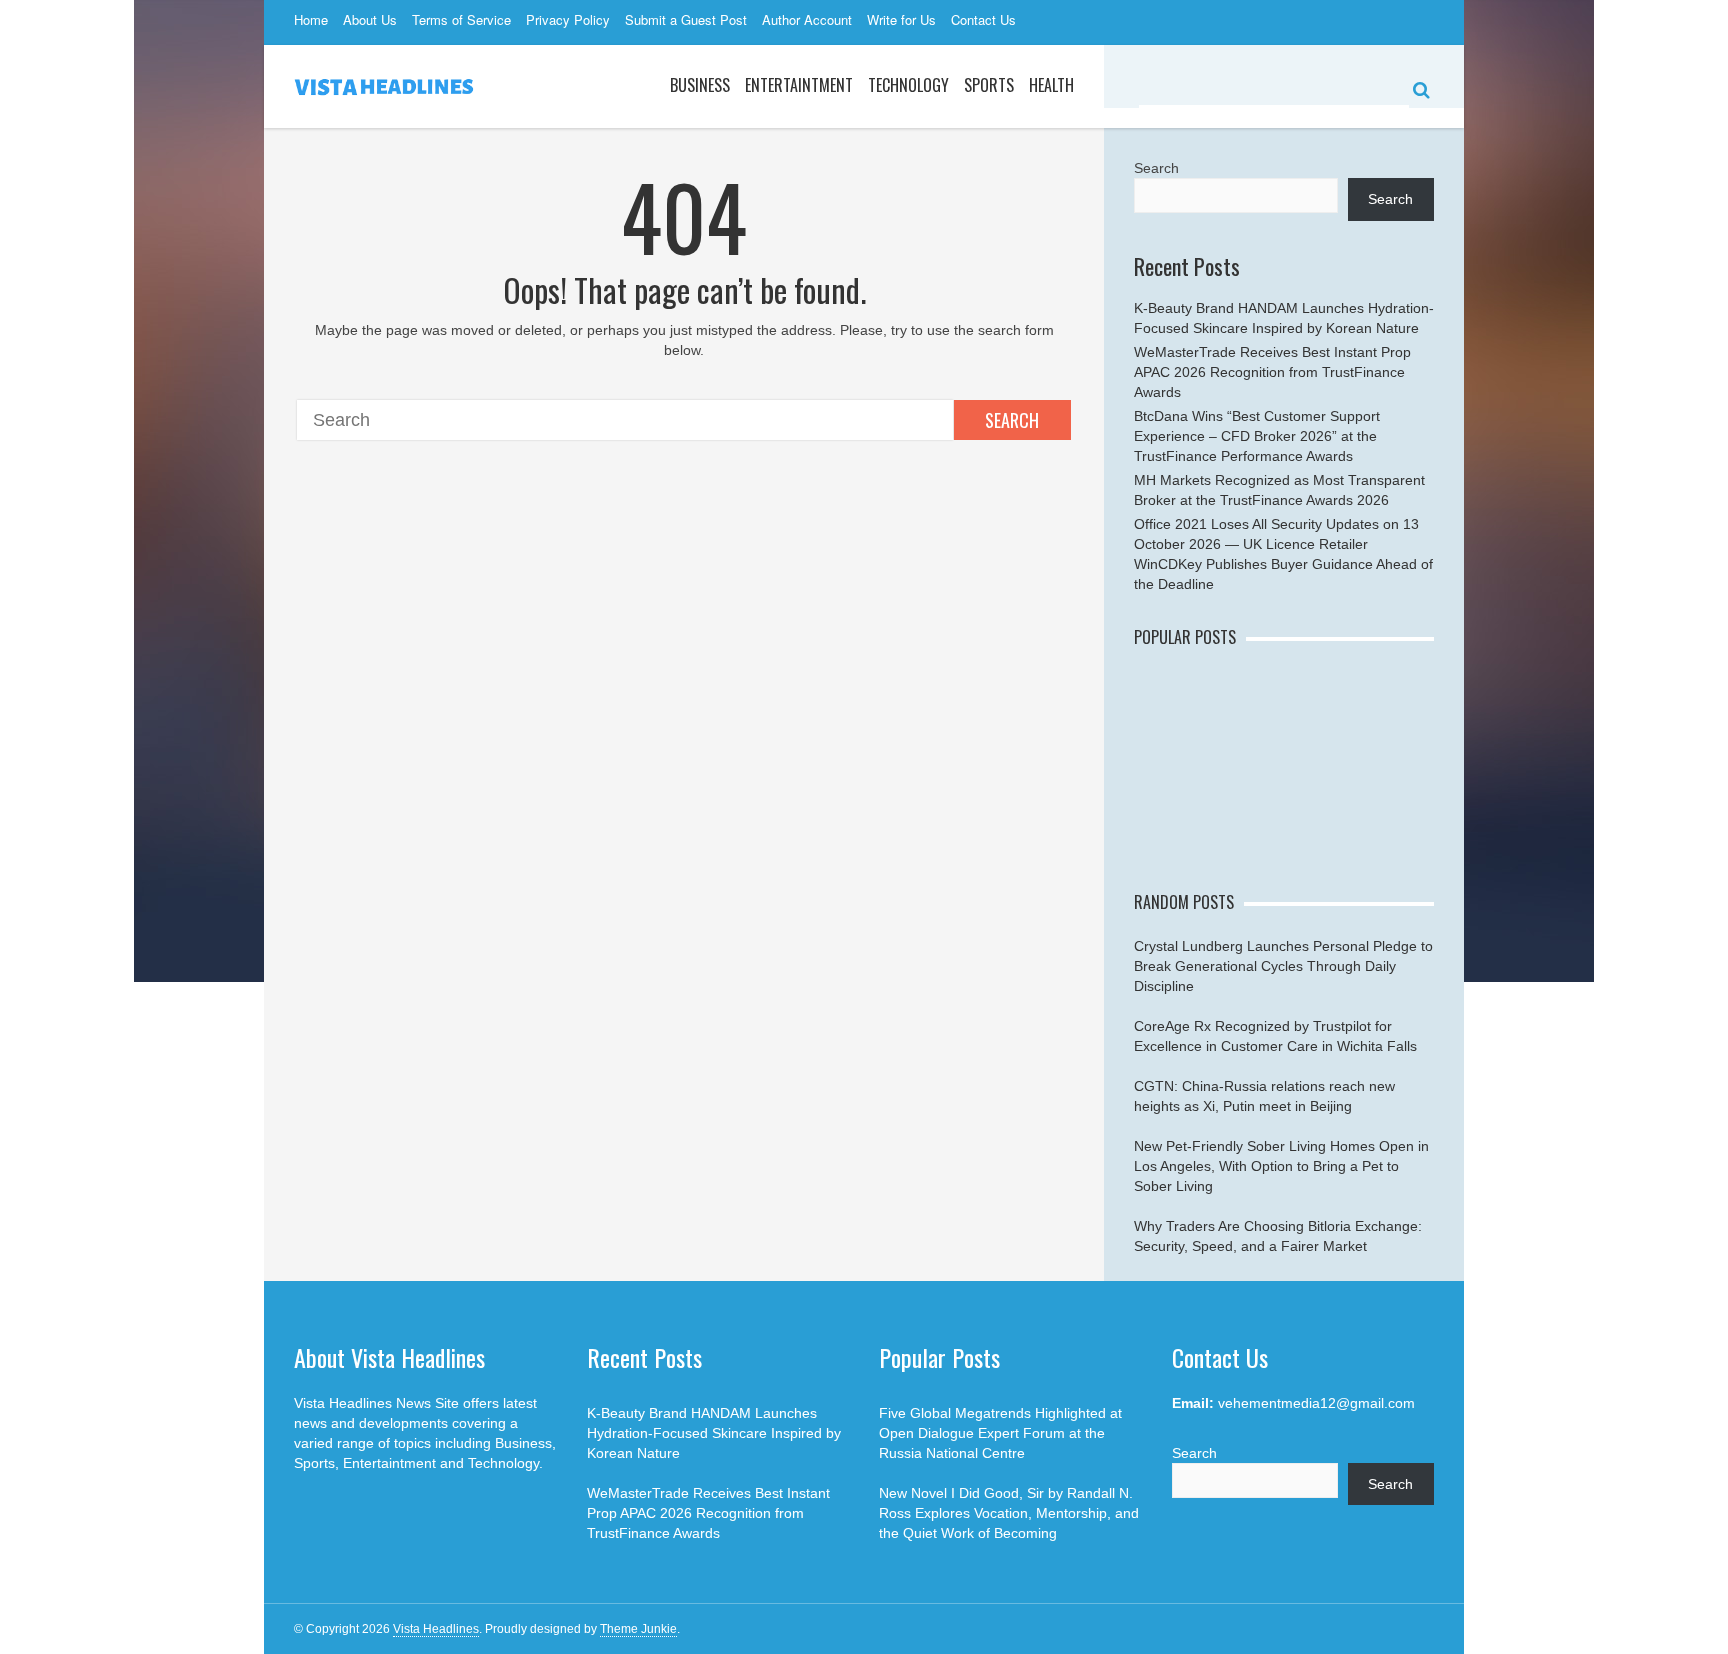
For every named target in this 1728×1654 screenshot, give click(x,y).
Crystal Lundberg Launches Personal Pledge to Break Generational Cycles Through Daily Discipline (1283, 966)
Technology (908, 85)
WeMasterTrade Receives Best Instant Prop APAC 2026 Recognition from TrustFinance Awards (1272, 372)
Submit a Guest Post (686, 19)
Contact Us (983, 19)
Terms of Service (461, 19)
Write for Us (901, 19)
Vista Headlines (436, 1629)
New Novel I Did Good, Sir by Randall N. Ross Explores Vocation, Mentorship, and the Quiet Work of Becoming (1009, 1513)
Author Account (807, 19)
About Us (370, 19)
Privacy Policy (568, 19)
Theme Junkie (638, 1629)
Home (311, 19)
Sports (989, 85)
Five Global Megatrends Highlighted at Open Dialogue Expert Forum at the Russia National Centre (1000, 1433)
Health (1051, 85)
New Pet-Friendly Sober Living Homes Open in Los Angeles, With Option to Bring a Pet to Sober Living (1281, 1166)
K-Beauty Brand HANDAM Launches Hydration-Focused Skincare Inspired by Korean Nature (714, 1433)
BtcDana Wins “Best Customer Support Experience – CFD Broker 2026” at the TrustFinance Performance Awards (1257, 436)
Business (700, 85)
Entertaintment (799, 85)
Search (1012, 420)
